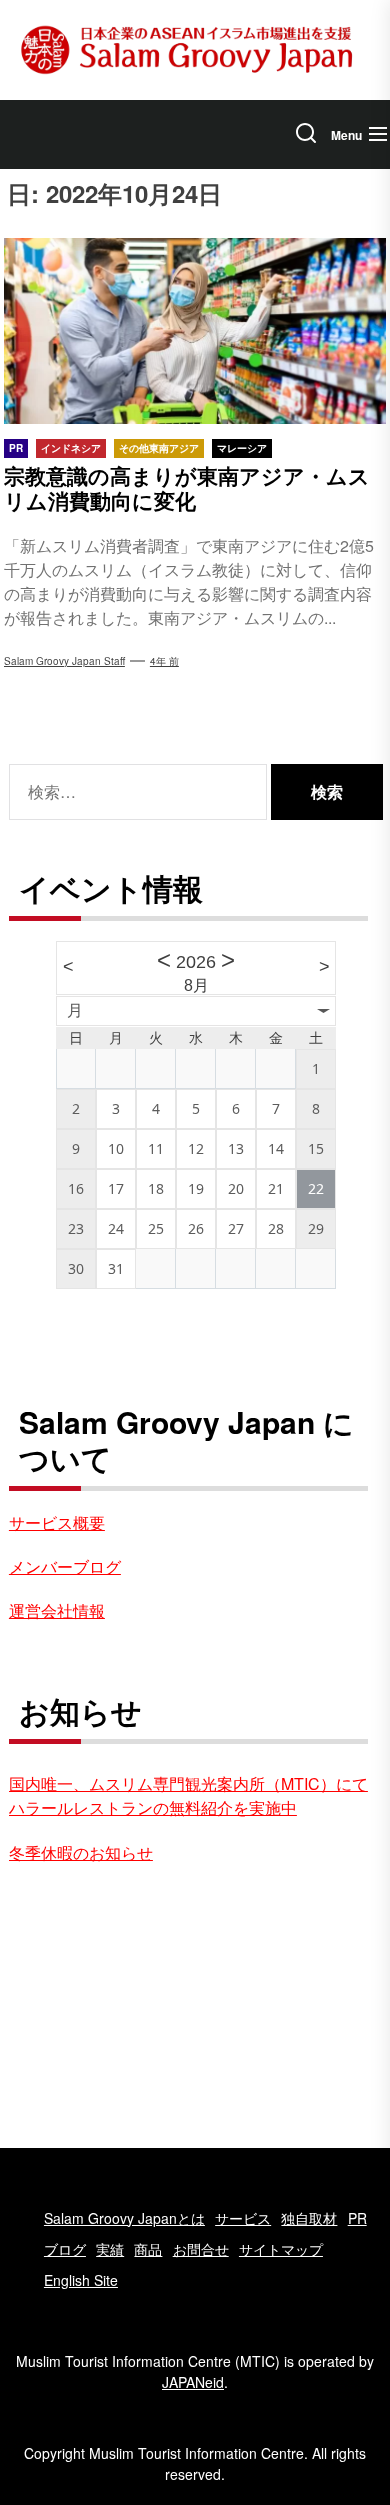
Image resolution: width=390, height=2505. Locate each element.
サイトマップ (281, 2249)
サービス (243, 2218)
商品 (148, 2249)
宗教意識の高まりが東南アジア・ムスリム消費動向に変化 (187, 487)
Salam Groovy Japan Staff (64, 661)
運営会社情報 (57, 1610)
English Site (81, 2280)
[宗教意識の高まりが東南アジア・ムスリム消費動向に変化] (195, 331)
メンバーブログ (65, 1566)
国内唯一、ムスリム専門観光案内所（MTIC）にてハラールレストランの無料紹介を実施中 (188, 1795)
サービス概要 (57, 1522)
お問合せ (201, 2249)
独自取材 (309, 2218)
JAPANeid (193, 2382)
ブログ (65, 2249)
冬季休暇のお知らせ (81, 1852)
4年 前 (164, 661)
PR (357, 2218)
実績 (110, 2249)
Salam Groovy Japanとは (124, 2218)
